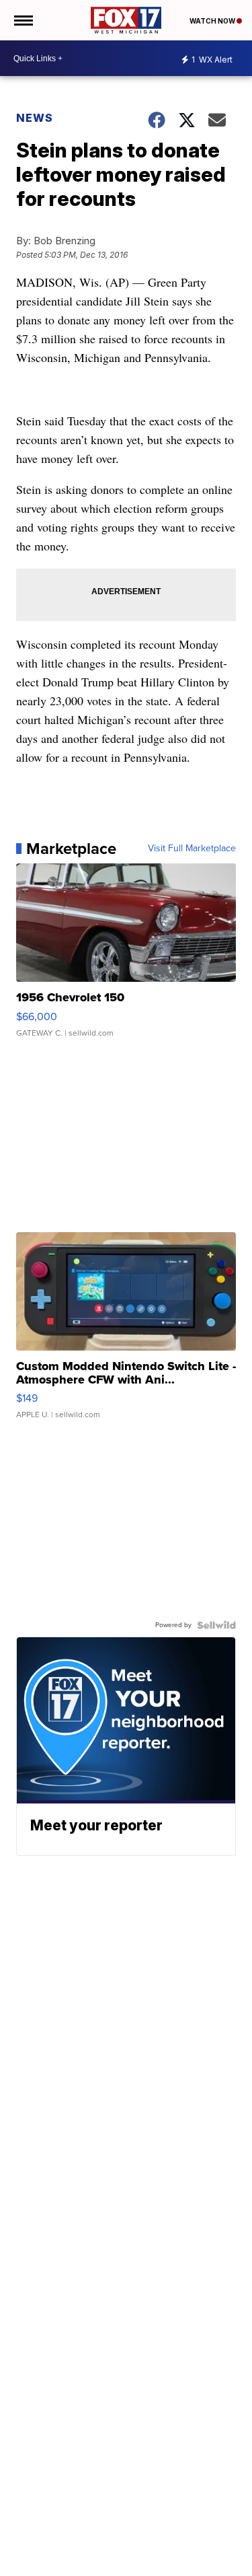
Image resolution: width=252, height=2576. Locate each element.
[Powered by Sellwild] (216, 1625)
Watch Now (213, 21)
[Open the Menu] (23, 20)
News (35, 118)
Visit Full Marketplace (192, 849)
